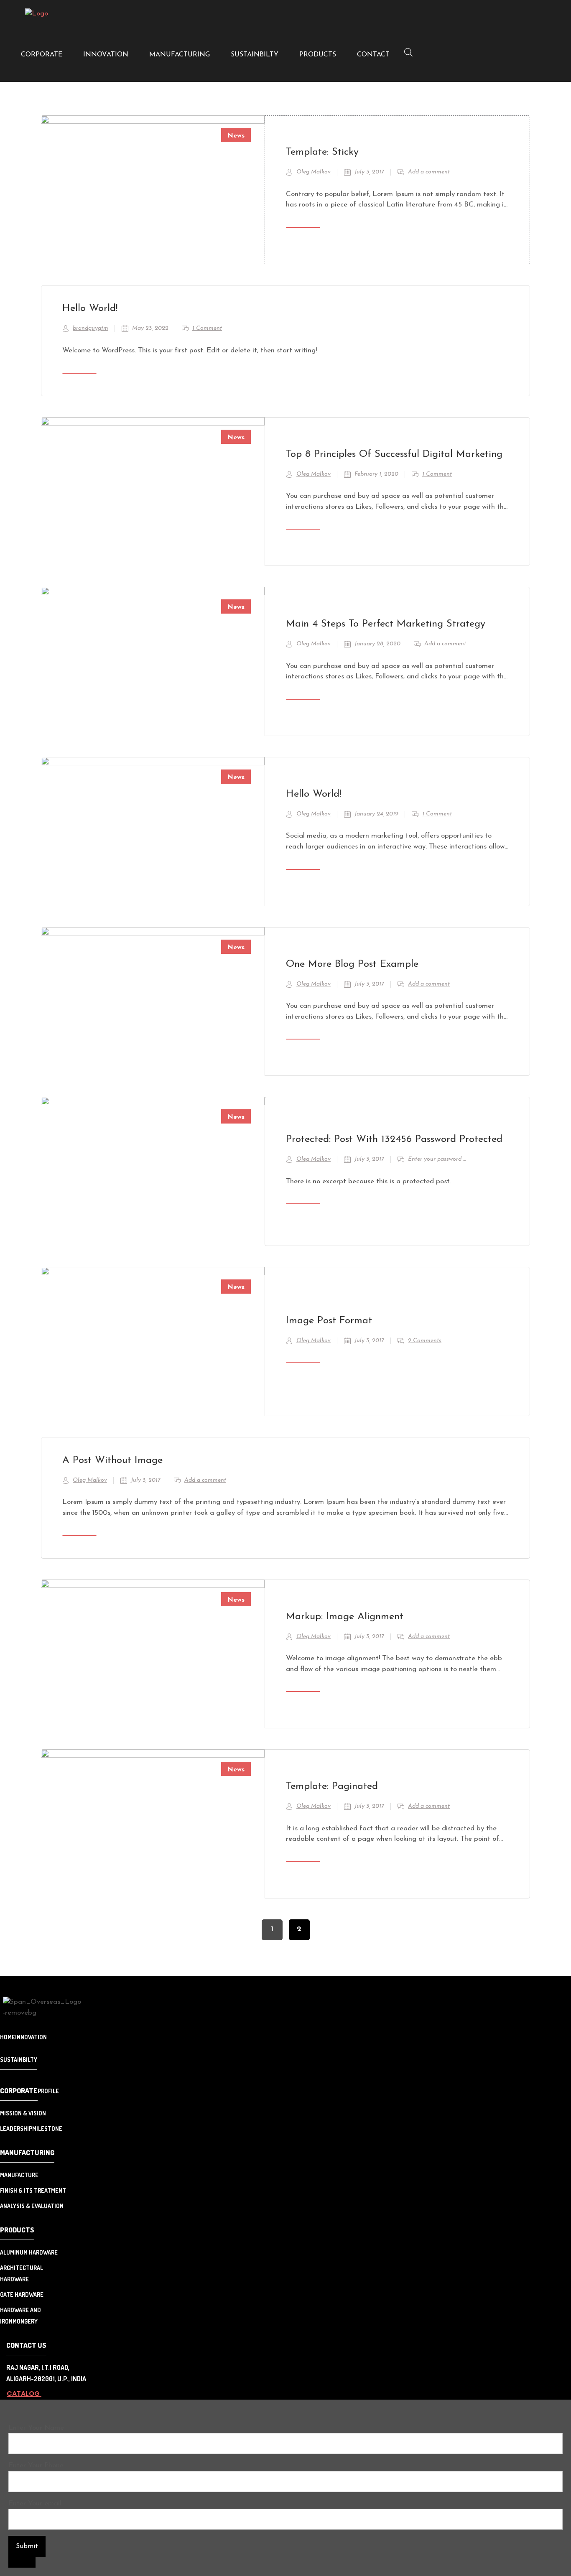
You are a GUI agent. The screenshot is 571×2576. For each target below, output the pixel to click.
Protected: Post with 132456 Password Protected (394, 1139)
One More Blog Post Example (352, 964)
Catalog (24, 2394)
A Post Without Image (112, 1460)
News (236, 136)
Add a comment (429, 172)
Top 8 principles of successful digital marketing (394, 454)
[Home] (37, 14)
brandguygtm (90, 328)
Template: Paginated (332, 1786)
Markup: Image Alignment (345, 1617)
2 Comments (425, 1341)
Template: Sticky (322, 152)
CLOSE (22, 2562)
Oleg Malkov (314, 172)
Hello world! (90, 308)
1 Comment (207, 328)
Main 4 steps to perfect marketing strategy (386, 624)
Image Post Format (329, 1321)
